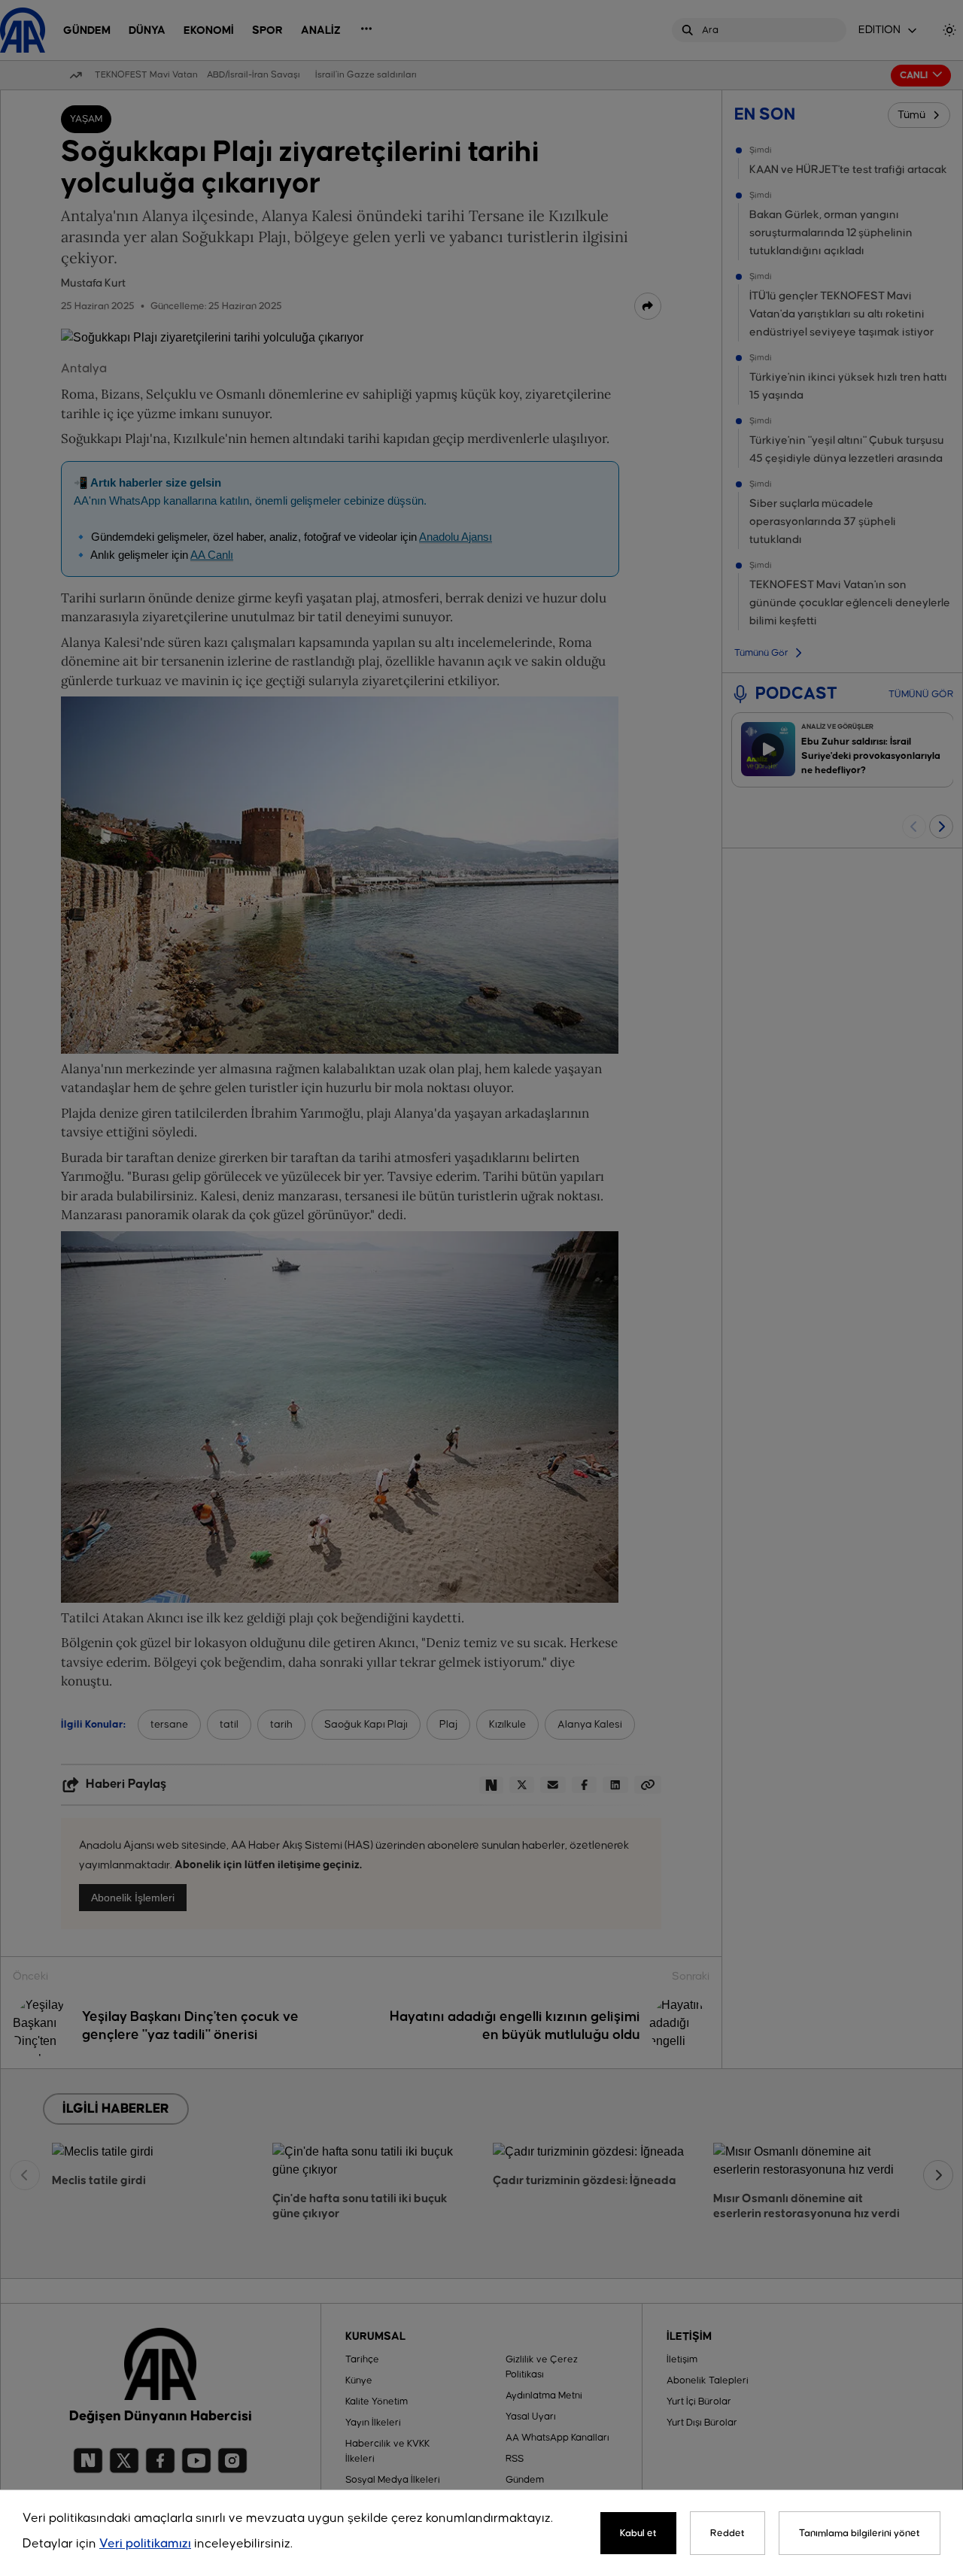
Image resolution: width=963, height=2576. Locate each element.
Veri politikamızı (145, 2544)
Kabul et (638, 2533)
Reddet (728, 2533)
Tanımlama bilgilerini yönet (860, 2533)
